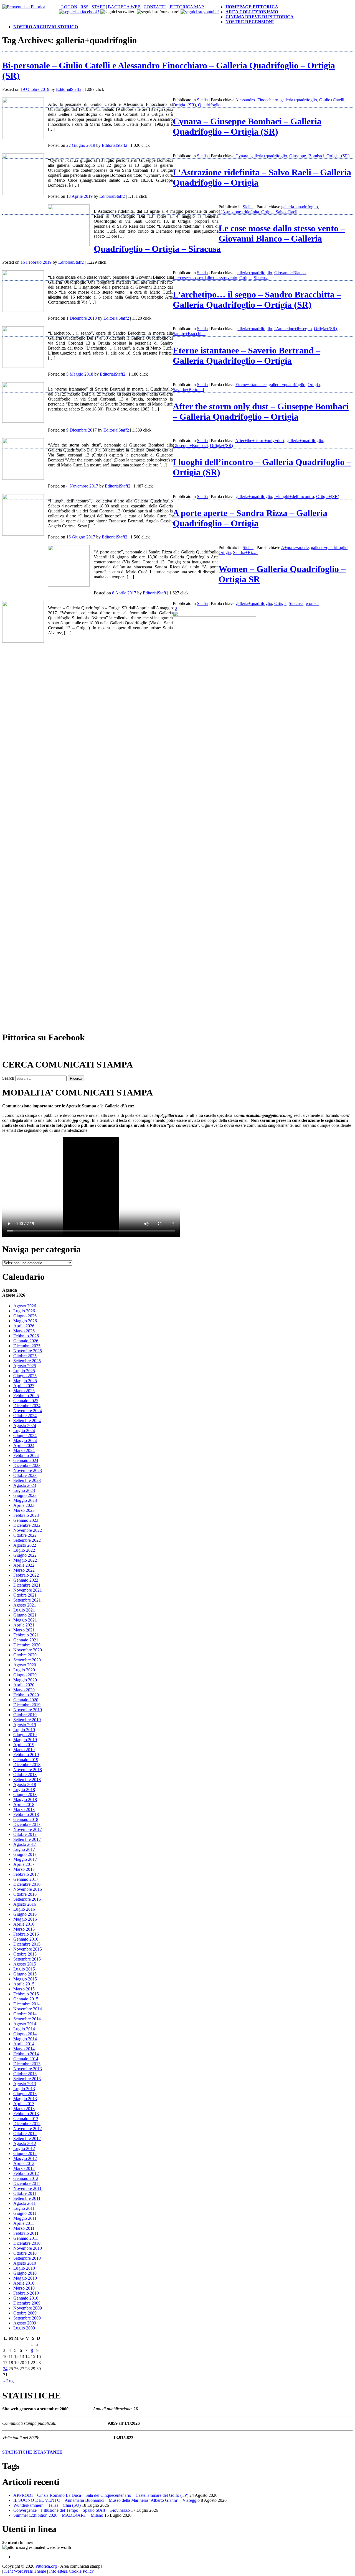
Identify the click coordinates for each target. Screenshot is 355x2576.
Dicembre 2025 (27, 1346)
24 (5, 2369)
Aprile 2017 (24, 1864)
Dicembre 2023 (27, 1465)
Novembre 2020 (28, 1650)
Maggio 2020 (25, 1680)
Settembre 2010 (27, 2258)
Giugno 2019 (25, 1735)
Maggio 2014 (25, 2039)
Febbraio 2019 (26, 1755)
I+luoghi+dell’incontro (294, 497)
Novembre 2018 (28, 1770)
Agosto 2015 (25, 1964)
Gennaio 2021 (26, 1640)
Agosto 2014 (25, 2024)
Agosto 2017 (25, 1844)
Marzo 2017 (24, 1869)
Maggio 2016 (25, 1919)
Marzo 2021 (24, 1630)
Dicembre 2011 (27, 2183)
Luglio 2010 (24, 2268)
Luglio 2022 (24, 1550)
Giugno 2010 (25, 2273)
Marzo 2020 (24, 1690)
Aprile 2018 (24, 1804)
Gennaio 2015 (26, 1999)
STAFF (98, 7)
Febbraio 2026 (26, 1336)
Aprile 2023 (24, 1505)
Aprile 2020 (24, 1685)
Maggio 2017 (25, 1859)
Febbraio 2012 (26, 2173)
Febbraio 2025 (26, 1396)
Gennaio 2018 (26, 1819)
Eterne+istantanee (251, 385)
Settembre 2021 (27, 1600)
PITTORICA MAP (186, 7)
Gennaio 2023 (26, 1520)
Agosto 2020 (25, 1665)
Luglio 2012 (24, 2148)
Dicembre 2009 (27, 2303)
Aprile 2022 (24, 1565)
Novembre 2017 (28, 1829)
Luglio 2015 (24, 1969)
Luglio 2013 (24, 2089)
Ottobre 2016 (25, 1894)
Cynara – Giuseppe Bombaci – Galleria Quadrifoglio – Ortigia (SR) (247, 126)
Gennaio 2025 (26, 1401)
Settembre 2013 (27, 2079)
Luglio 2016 (24, 1909)
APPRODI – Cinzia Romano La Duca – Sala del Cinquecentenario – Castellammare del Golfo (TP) (101, 2495)
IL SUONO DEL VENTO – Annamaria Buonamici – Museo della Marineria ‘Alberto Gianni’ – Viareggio (106, 2500)
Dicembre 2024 (27, 1406)
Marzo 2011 (24, 2228)
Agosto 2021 (25, 1605)
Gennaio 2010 (26, 2298)
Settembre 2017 (27, 1839)
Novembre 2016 (28, 1889)
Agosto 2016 (25, 1904)
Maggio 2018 (25, 1799)
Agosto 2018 (25, 1785)
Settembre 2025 (27, 1361)
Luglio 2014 (24, 2029)
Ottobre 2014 (25, 2014)
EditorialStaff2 (69, 89)
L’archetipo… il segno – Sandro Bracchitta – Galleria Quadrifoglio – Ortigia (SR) (257, 300)
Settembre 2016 (27, 1899)
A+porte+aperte (295, 547)
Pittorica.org (46, 2566)
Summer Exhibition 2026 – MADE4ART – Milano (58, 2515)
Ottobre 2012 (25, 2134)
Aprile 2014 (24, 2044)
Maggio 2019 (25, 1740)
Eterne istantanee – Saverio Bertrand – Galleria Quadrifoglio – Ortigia (247, 356)
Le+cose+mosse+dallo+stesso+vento (205, 278)
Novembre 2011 (27, 2188)
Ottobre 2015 (25, 1954)
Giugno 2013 (25, 2094)
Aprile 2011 (24, 2223)
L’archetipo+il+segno (293, 329)
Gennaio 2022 (26, 1580)
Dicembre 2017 (27, 1824)
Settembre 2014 (27, 2019)
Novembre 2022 (28, 1530)
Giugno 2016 (25, 1914)
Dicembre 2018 (27, 1765)
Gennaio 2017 (26, 1879)
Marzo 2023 (24, 1510)
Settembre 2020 (27, 1660)
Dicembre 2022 (27, 1525)
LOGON (69, 7)
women (312, 603)
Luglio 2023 (24, 1490)
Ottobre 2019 (25, 1715)
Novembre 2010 (28, 2248)
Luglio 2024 (24, 1431)
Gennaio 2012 (26, 2178)
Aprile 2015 (24, 1984)
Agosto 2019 (25, 1725)
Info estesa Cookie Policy (71, 2571)
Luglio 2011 (24, 2208)
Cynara (242, 156)
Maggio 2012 (25, 2158)
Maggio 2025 (25, 1381)
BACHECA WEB (124, 7)
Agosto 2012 (25, 2143)
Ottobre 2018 (25, 1775)
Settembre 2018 (27, 1780)
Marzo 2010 (24, 2288)
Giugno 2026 (25, 1316)
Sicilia (202, 100)
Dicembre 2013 (27, 2064)
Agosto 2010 (25, 2263)
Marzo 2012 (24, 2168)
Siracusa (261, 278)
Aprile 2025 (24, 1386)
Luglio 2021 (24, 1610)
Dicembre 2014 (27, 2004)
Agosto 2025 (25, 1366)
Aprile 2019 (24, 1745)
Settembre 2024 (27, 1421)
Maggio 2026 (25, 1321)
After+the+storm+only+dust (260, 441)
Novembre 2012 (28, 2129)
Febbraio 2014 (26, 2054)
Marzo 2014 (24, 2049)
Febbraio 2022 (26, 1575)
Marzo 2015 (24, 1989)
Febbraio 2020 (26, 1695)
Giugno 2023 (25, 1495)
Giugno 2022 (25, 1555)
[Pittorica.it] (24, 7)
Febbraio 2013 (26, 2114)
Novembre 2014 (28, 2009)
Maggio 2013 (25, 2099)
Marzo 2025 (24, 1391)
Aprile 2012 (24, 2163)
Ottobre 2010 (25, 2253)
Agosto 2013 (25, 2084)
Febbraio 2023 (26, 1515)
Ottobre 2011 (25, 2193)
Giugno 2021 (25, 1615)
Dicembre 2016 (27, 1884)
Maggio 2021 (25, 1620)
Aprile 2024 (24, 1445)
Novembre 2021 (28, 1590)
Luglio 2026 (24, 1311)
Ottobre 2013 (25, 2074)
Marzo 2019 (24, 1750)
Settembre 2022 (27, 1540)
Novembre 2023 (28, 1470)
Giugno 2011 (25, 2213)
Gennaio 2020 (26, 1700)
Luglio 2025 (24, 1371)
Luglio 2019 (24, 1730)
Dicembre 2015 (27, 1944)
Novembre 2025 (28, 1351)
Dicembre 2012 (27, 2124)
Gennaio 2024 (26, 1460)
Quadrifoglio (209, 105)
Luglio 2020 (24, 1670)
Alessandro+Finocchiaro (257, 100)
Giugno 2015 (25, 1974)
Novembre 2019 (28, 1710)
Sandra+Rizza (245, 552)
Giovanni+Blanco (290, 273)
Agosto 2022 (25, 1545)
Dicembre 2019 (27, 1705)
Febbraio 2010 (26, 2293)
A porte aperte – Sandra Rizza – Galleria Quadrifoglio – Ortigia (250, 518)
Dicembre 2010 (27, 2243)
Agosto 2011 (25, 2203)
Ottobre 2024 (25, 1416)
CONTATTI (155, 7)
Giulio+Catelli (332, 100)
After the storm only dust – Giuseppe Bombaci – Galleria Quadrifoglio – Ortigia (261, 411)
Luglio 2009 (24, 2328)
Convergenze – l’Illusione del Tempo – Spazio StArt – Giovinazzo (72, 2510)
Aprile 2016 (24, 1924)
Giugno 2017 (25, 1854)
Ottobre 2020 (25, 1655)
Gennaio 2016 (26, 1939)
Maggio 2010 (25, 2278)
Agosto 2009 (25, 2323)
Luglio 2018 (24, 1789)
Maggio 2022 (25, 1560)
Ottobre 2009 (25, 2313)
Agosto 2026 (25, 1306)
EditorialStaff (154, 593)
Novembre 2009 (28, 2308)
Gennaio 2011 (26, 2238)
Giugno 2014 (25, 2034)
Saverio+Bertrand (188, 390)
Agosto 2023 (25, 1485)
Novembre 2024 (28, 1411)
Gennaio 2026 (26, 1341)
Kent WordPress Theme (25, 2571)
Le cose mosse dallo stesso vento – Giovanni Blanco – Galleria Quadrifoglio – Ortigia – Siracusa (219, 238)
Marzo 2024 (24, 1450)
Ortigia (267, 212)
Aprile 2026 (24, 1326)
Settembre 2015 (27, 1959)
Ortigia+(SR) (184, 105)
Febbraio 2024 (26, 1455)
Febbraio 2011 (26, 2233)
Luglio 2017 (24, 1849)
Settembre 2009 (27, 2318)
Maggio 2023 (25, 1500)
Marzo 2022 (24, 1570)
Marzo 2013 (24, 2109)
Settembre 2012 (27, 2138)
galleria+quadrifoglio (299, 100)
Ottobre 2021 (25, 1595)
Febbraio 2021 (26, 1635)
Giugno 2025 (25, 1376)
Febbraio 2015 (26, 1994)
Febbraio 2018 (26, 1814)
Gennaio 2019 (26, 1760)
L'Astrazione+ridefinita (239, 212)
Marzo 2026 (24, 1331)
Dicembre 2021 (27, 1585)
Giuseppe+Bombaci (307, 156)
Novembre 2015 (28, 1949)
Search (8, 1078)
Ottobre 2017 (25, 1834)
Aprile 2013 (24, 2104)
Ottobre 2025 (25, 1356)
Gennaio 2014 (26, 2059)
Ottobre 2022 (25, 1535)
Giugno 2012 (25, 2153)
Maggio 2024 (25, 1440)
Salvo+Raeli (286, 212)
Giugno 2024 (25, 1435)
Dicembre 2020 (27, 1645)
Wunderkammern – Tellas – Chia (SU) (47, 2505)
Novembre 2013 (28, 2069)
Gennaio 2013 (26, 2119)
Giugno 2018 (25, 1794)
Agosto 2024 (25, 1426)
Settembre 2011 (27, 2198)
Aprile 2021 (24, 1625)
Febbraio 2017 (26, 1874)
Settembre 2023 (27, 1480)
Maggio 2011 (25, 2218)
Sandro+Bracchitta (189, 334)
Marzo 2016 (24, 1929)
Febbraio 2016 (26, 1934)
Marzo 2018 (24, 1809)
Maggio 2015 (25, 1979)
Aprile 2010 (24, 2283)
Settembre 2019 (27, 1720)
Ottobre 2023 (25, 1475)
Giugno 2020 (25, 1675)
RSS (84, 7)
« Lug (8, 2381)
